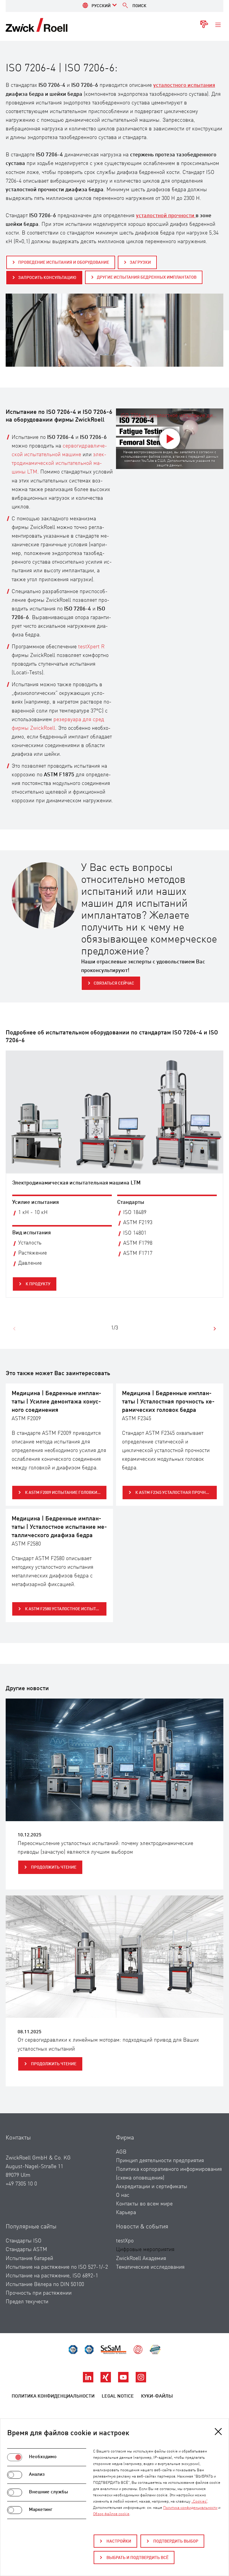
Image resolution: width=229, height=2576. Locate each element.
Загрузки (140, 263)
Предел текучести (27, 2302)
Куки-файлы (157, 2396)
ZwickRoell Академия (141, 2259)
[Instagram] (141, 2381)
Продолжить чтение (53, 1867)
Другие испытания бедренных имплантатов (147, 277)
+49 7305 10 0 (21, 2184)
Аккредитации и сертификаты (152, 2187)
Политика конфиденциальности (53, 2396)
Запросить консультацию (47, 278)
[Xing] (106, 2381)
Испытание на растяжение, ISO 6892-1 (52, 2276)
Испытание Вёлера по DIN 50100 (45, 2285)
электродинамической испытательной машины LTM (59, 463)
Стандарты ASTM (26, 2250)
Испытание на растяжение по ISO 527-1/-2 (57, 2267)
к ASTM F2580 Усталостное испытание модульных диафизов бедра (66, 1609)
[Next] (214, 1329)
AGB (121, 2152)
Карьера (126, 2213)
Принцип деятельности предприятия (160, 2161)
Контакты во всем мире (144, 2204)
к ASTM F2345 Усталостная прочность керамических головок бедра (176, 1493)
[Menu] (218, 25)
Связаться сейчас (114, 983)
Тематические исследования (150, 2267)
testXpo (125, 2241)
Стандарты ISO (24, 2241)
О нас (123, 2195)
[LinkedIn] (89, 2381)
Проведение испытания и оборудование (64, 263)
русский (101, 6)
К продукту (38, 1284)
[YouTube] (124, 2381)
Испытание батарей (29, 2259)
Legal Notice (118, 2396)
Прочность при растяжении (39, 2293)
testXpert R (91, 647)
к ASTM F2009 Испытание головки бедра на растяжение (66, 1493)
